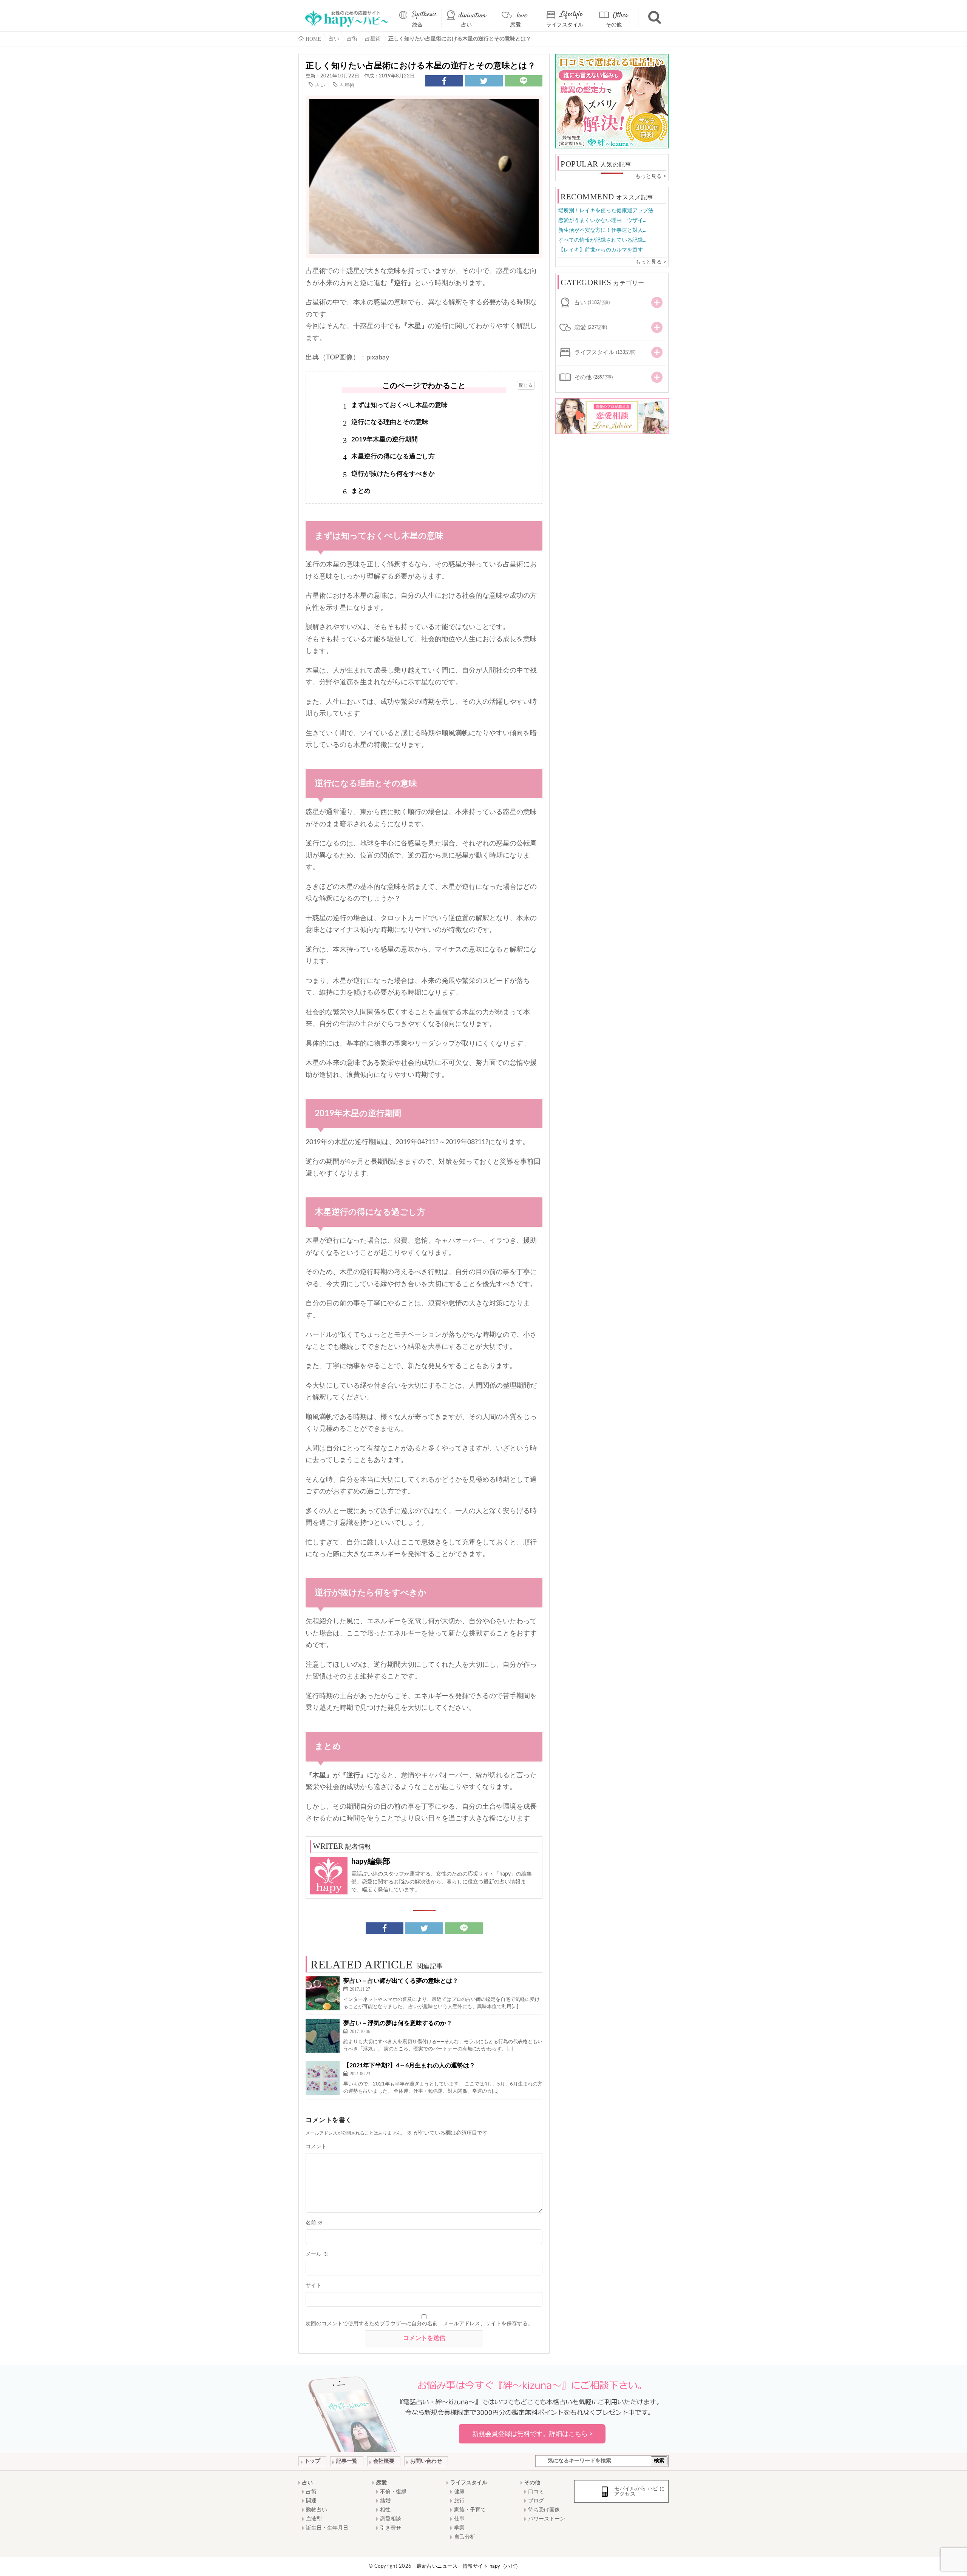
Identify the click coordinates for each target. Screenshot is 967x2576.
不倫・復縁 (393, 2492)
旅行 (459, 2501)
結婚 (385, 2501)
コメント (316, 2147)
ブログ (536, 2501)
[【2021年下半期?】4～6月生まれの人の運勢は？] (323, 2078)
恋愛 (516, 25)
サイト (314, 2286)
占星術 (347, 86)
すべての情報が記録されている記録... (602, 240)
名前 (314, 2223)
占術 (311, 2492)
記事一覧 (347, 2461)
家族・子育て (470, 2510)
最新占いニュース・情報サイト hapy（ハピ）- (470, 2566)
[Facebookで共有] (444, 81)
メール (317, 2254)
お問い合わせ (426, 2461)
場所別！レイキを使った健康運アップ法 (606, 211)
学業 (459, 2528)
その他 (614, 25)
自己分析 (465, 2537)
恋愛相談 (391, 2519)
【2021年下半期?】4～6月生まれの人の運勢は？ (409, 2065)
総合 (417, 25)
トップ (312, 2461)
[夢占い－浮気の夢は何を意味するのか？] (323, 2036)
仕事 (459, 2519)
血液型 (314, 2519)
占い (467, 25)
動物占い (317, 2510)
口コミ (536, 2492)
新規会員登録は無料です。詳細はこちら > (533, 2434)
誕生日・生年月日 (327, 2528)
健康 (459, 2492)
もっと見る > (651, 176)
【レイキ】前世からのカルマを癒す (601, 250)
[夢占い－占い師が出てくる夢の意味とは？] (323, 1993)
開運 (311, 2501)
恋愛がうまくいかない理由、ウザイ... (602, 221)
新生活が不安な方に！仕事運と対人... (602, 230)
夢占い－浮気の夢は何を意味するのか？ (398, 2023)
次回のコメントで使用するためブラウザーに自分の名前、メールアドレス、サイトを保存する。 (419, 2324)
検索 (659, 2461)
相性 (385, 2510)
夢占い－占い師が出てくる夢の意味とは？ (401, 1981)
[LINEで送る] (524, 81)
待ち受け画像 (544, 2510)
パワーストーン (547, 2519)
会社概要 (384, 2461)
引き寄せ (391, 2528)
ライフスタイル (565, 25)
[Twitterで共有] (484, 81)
